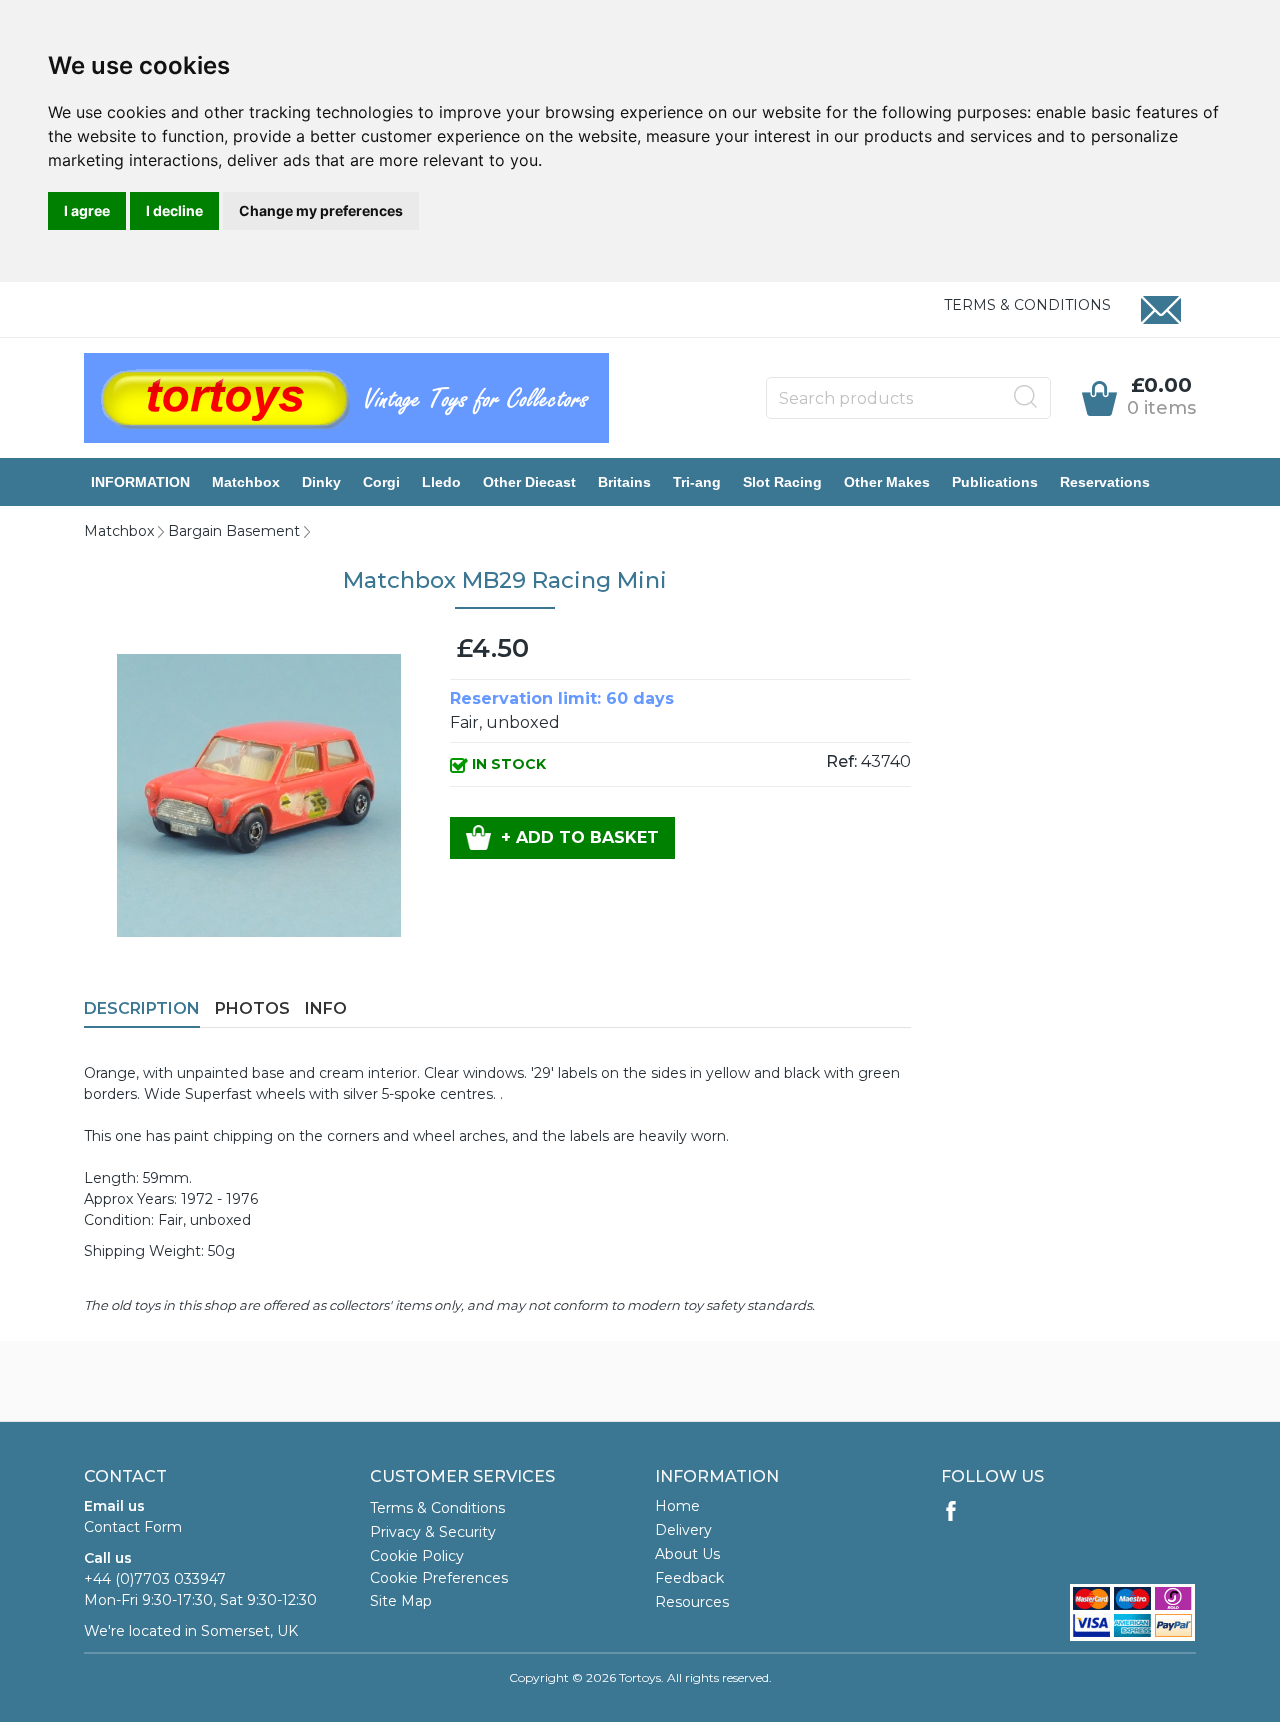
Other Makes (887, 482)
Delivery (683, 1530)
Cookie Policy (417, 1556)
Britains (624, 482)
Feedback (689, 1578)
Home (677, 1506)
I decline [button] (174, 210)
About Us (687, 1554)
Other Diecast (529, 482)
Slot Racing (782, 482)
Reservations (1105, 482)
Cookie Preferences (439, 1578)
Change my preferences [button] (321, 210)
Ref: (841, 761)
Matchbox (246, 482)
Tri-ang (697, 482)
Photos (252, 1008)
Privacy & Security (433, 1532)
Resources (692, 1602)
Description (142, 1008)
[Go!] (1026, 397)
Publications (995, 482)
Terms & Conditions (1027, 305)
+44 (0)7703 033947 (155, 1579)
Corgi (381, 482)
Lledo (441, 482)
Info (326, 1008)
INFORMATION (140, 482)
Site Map (401, 1601)
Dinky (321, 482)
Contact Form (133, 1527)
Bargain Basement (234, 531)
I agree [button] (87, 210)
